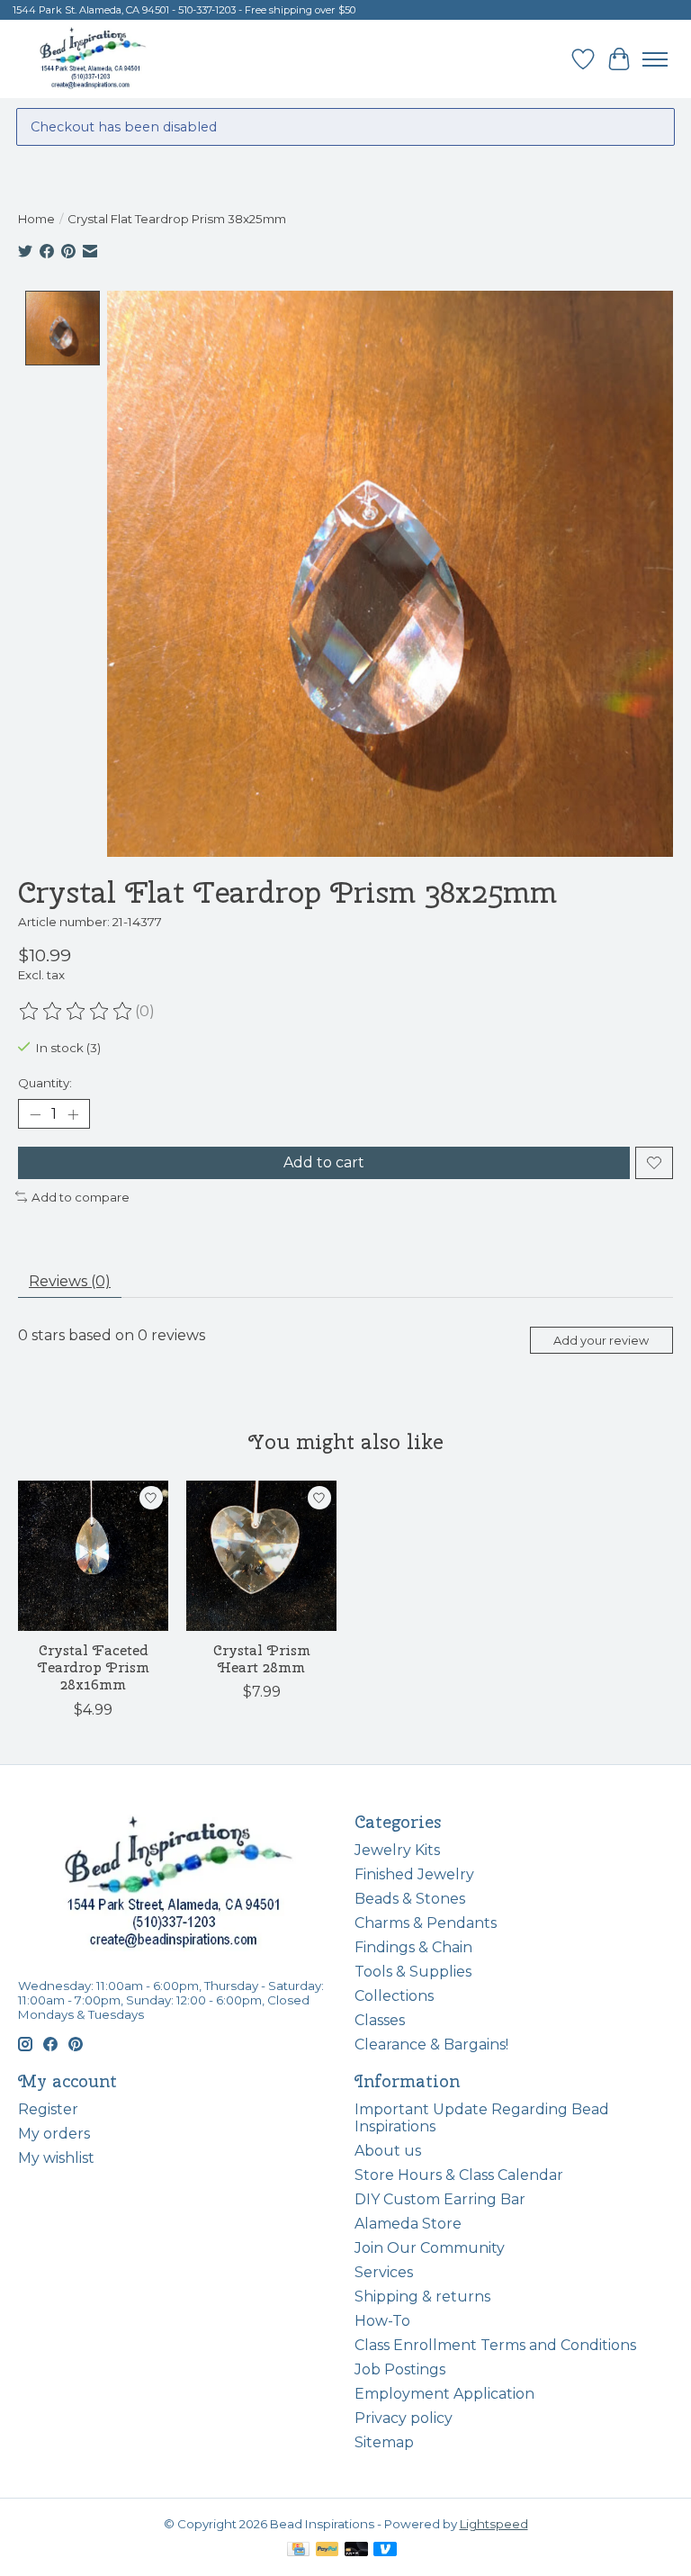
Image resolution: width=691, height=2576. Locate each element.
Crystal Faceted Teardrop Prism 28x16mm (94, 1667)
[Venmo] (385, 2550)
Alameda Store (408, 2224)
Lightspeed (494, 2524)
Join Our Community (430, 2248)
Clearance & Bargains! (431, 2045)
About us (388, 2151)
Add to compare (81, 1197)
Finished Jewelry (414, 1874)
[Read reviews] (76, 1012)
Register (48, 2109)
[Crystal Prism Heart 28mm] (261, 1556)
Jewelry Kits (397, 1850)
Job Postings (400, 2369)
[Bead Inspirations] (92, 59)
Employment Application (444, 2394)
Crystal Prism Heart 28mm (262, 1659)
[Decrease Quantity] (35, 1114)
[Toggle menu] (655, 59)
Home (36, 219)
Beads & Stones (410, 1899)
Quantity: (45, 1083)
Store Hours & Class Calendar (459, 2175)
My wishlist (56, 2158)
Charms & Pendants (426, 1923)
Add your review (601, 1341)
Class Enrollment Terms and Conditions (495, 2345)
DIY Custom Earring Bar (440, 2199)
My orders (54, 2134)
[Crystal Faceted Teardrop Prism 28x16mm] (93, 1556)
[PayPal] (328, 2550)
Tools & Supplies (413, 1972)
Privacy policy (404, 2418)
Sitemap (384, 2442)
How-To (382, 2321)
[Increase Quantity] (73, 1114)
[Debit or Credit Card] (356, 2550)
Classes (380, 2020)
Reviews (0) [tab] (70, 1281)
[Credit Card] (298, 2550)
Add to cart (324, 1162)
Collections (394, 1996)
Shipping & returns (422, 2297)
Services (384, 2272)
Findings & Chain (413, 1947)
